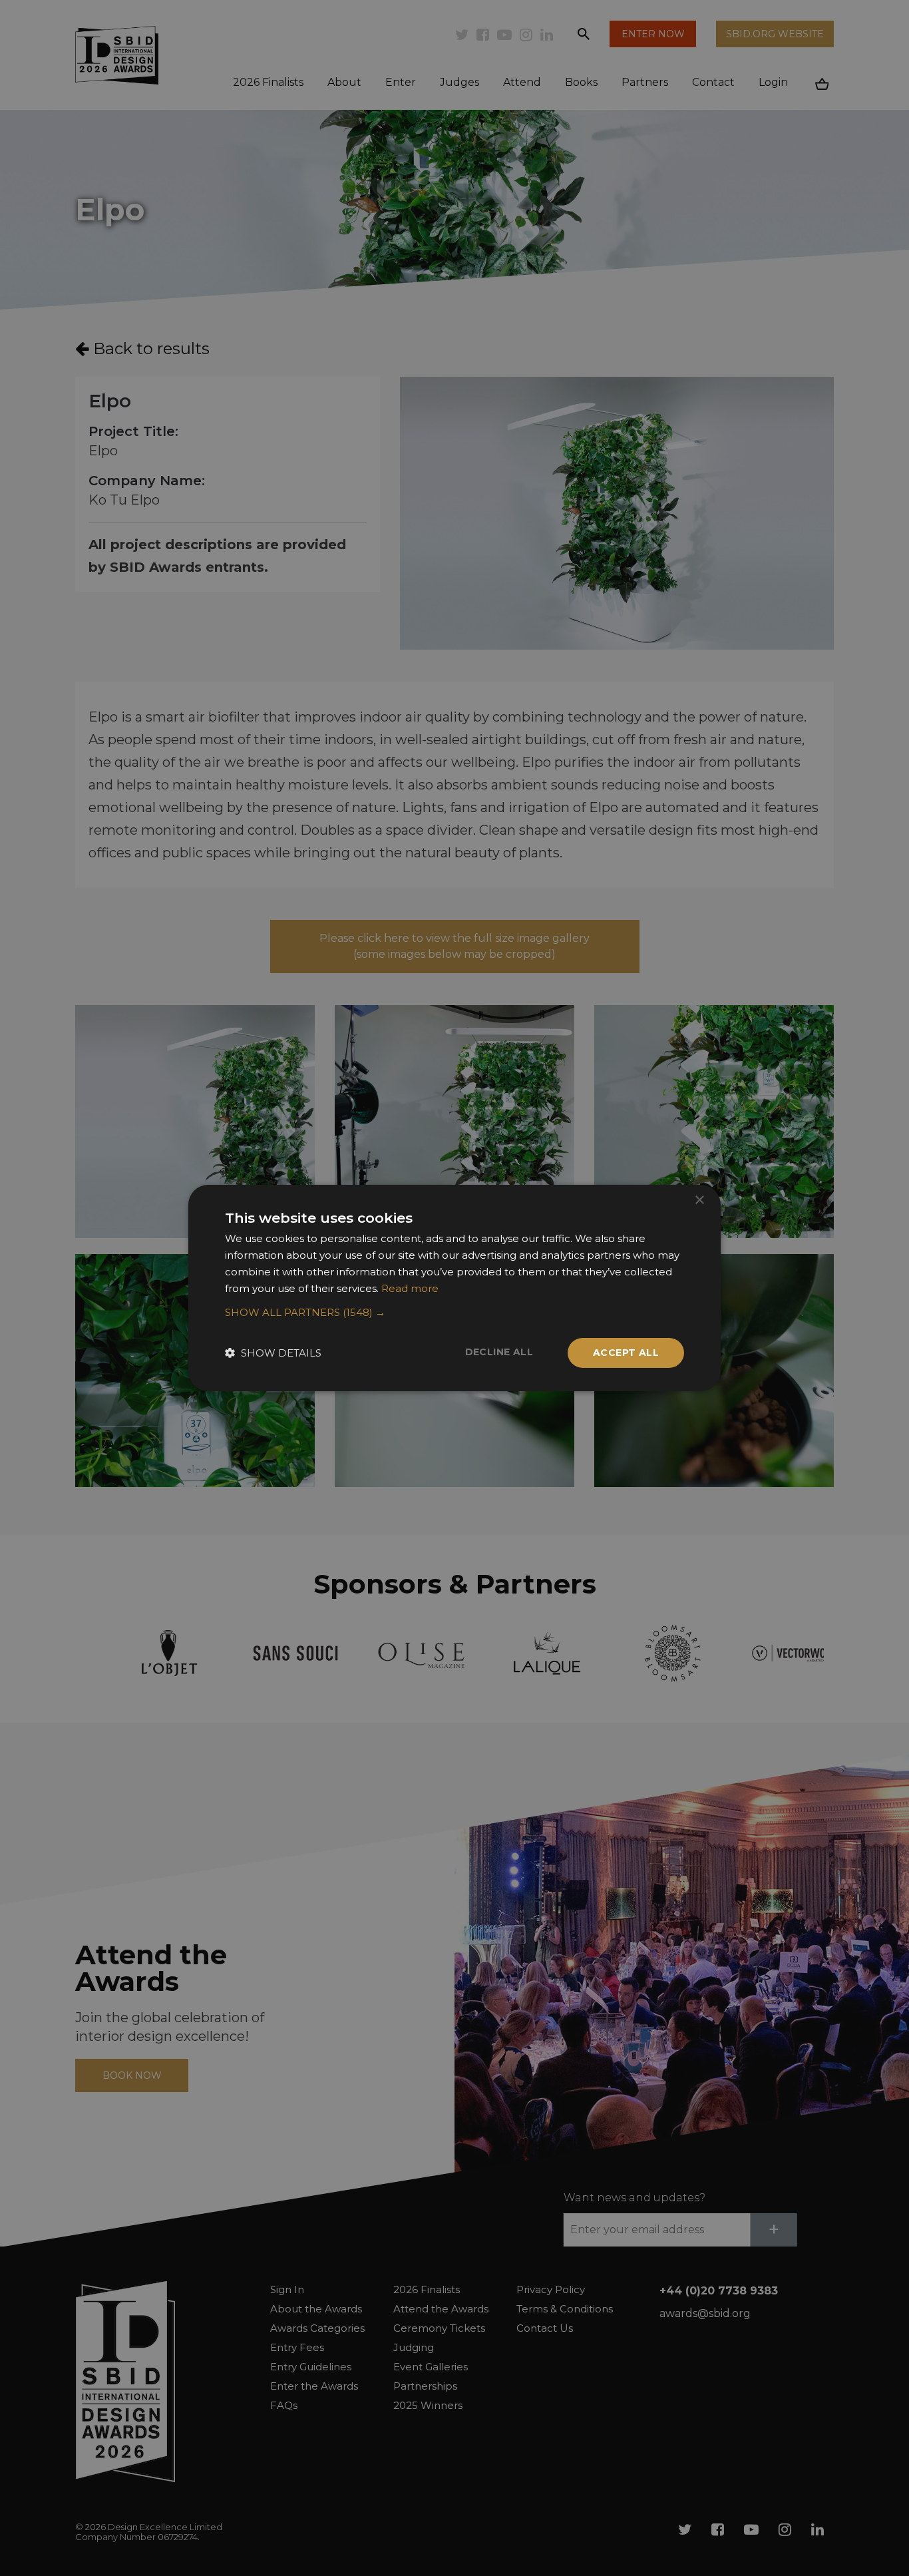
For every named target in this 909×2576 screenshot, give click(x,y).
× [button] (699, 1200)
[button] (454, 1313)
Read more (410, 1288)
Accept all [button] (626, 1353)
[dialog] (454, 1288)
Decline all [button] (499, 1352)
